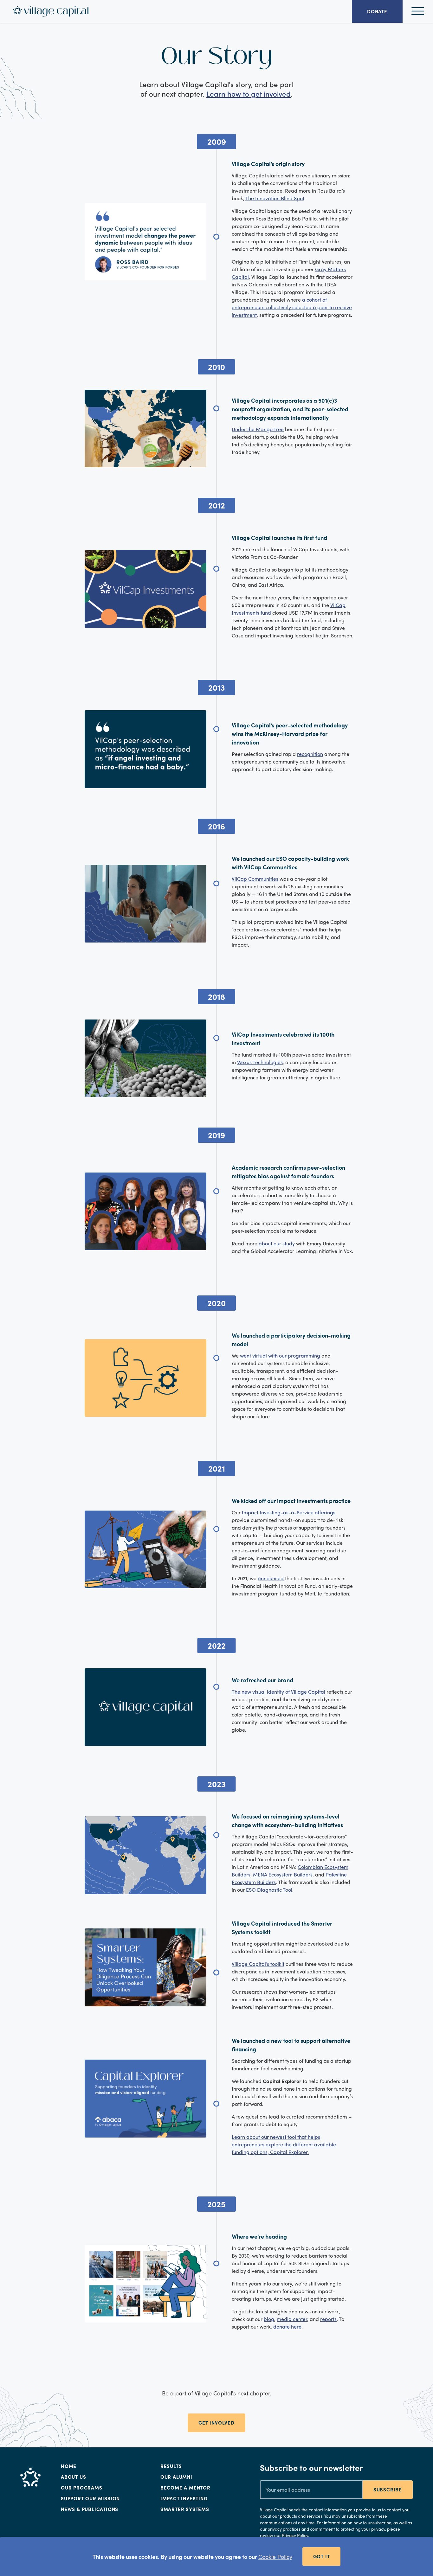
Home (69, 2466)
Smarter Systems (185, 2509)
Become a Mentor (185, 2488)
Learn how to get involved (249, 94)
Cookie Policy (275, 2557)
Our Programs (82, 2488)
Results (171, 2466)
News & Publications (90, 2509)
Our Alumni (176, 2477)
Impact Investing (184, 2498)
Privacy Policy (295, 2535)
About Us (73, 2477)
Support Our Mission (90, 2498)
